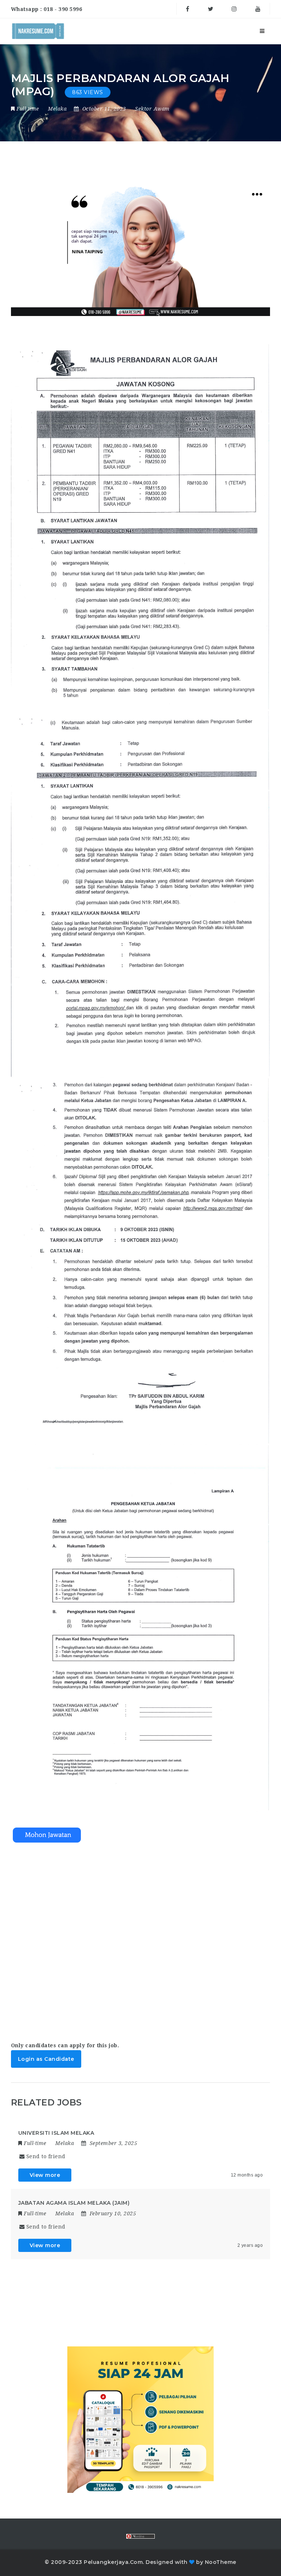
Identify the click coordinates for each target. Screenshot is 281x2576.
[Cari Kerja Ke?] (38, 31)
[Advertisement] (141, 1935)
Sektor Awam (152, 109)
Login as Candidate (46, 2059)
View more (45, 2175)
